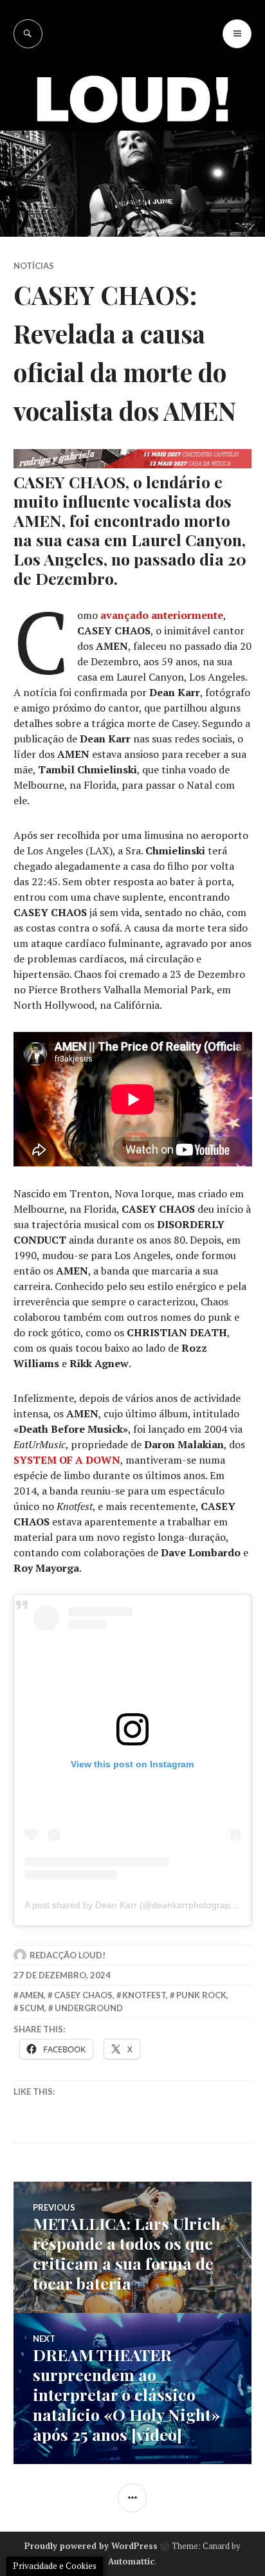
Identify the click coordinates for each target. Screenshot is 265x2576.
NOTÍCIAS (34, 266)
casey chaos (83, 1995)
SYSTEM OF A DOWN (67, 1460)
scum (32, 2008)
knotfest (144, 1995)
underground (89, 2008)
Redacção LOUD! (68, 1955)
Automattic (131, 2561)
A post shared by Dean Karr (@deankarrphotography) (134, 1905)
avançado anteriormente (162, 615)
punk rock (201, 1995)
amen (32, 1995)
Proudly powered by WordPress (91, 2546)
